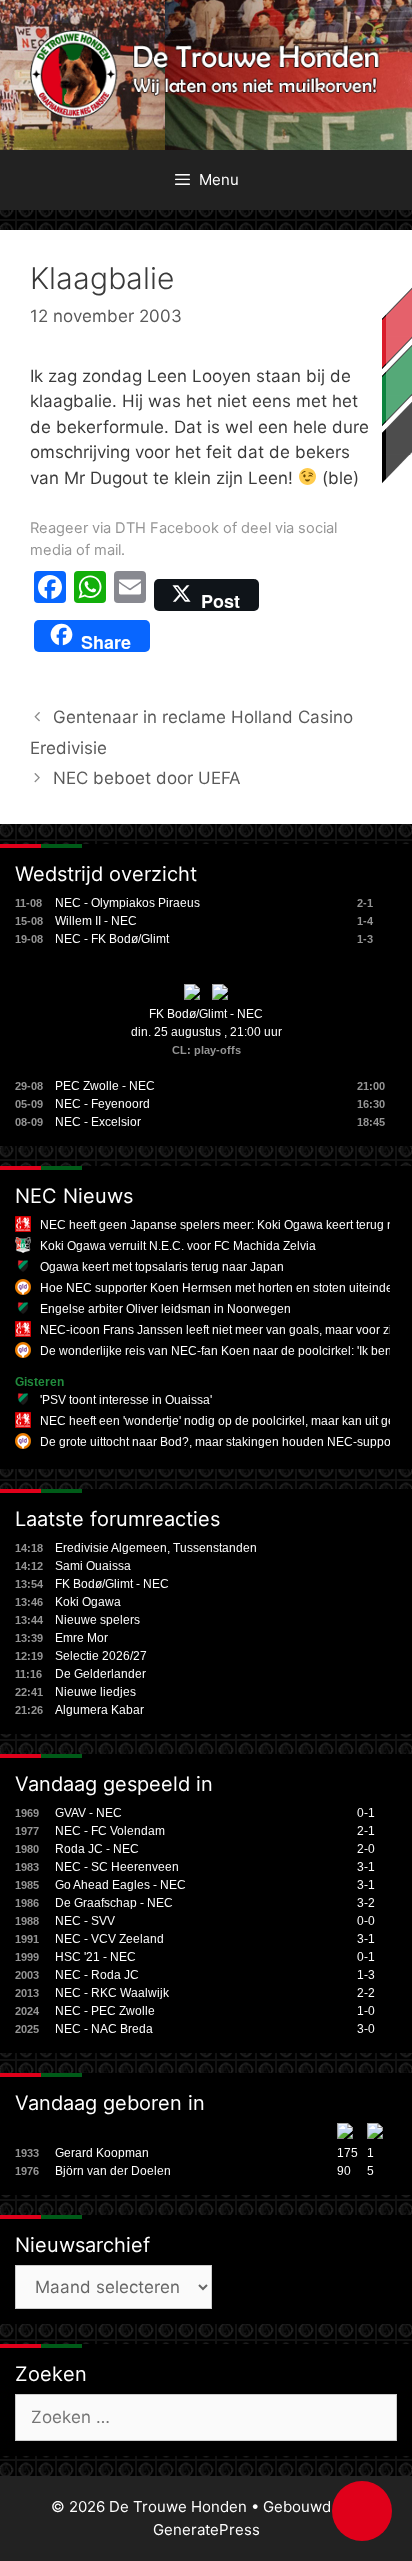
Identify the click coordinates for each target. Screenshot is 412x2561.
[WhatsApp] (90, 595)
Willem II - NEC (96, 921)
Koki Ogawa (88, 1602)
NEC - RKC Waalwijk (112, 1993)
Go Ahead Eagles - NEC (120, 1885)
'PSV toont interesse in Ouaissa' (126, 1400)
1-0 (366, 2011)
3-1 (366, 1867)
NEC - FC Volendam (110, 1831)
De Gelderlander (100, 1674)
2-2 (366, 1993)
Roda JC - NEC (97, 1849)
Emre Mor (81, 1638)
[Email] (130, 595)
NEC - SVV (85, 1921)
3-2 (366, 1903)
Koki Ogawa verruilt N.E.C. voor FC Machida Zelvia (178, 1246)
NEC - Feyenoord (102, 1104)
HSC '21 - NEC (95, 1957)
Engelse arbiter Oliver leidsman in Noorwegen (165, 1309)
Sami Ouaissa (93, 1566)
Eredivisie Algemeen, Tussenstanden (156, 1548)
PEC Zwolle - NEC (105, 1086)
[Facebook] (50, 595)
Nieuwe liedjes (95, 1692)
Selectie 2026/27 (101, 1656)
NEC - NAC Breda (104, 2029)
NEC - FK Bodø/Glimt (112, 939)
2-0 (366, 1849)
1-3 (366, 1975)
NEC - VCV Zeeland (109, 1939)
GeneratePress (206, 2529)
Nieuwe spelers (97, 1620)
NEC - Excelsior (98, 1122)
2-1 (366, 1831)
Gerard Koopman (102, 2153)
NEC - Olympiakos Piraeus (127, 903)
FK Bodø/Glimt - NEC (206, 1014)
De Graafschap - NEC (114, 1903)
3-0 (366, 2029)
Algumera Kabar (99, 1710)
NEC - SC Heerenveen (117, 1867)
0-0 (366, 1921)
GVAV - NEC (88, 1813)
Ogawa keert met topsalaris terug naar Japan (162, 1267)
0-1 (366, 1813)
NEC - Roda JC (97, 1975)
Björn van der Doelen (113, 2171)
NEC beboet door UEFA (147, 778)
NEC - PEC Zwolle (105, 2011)
